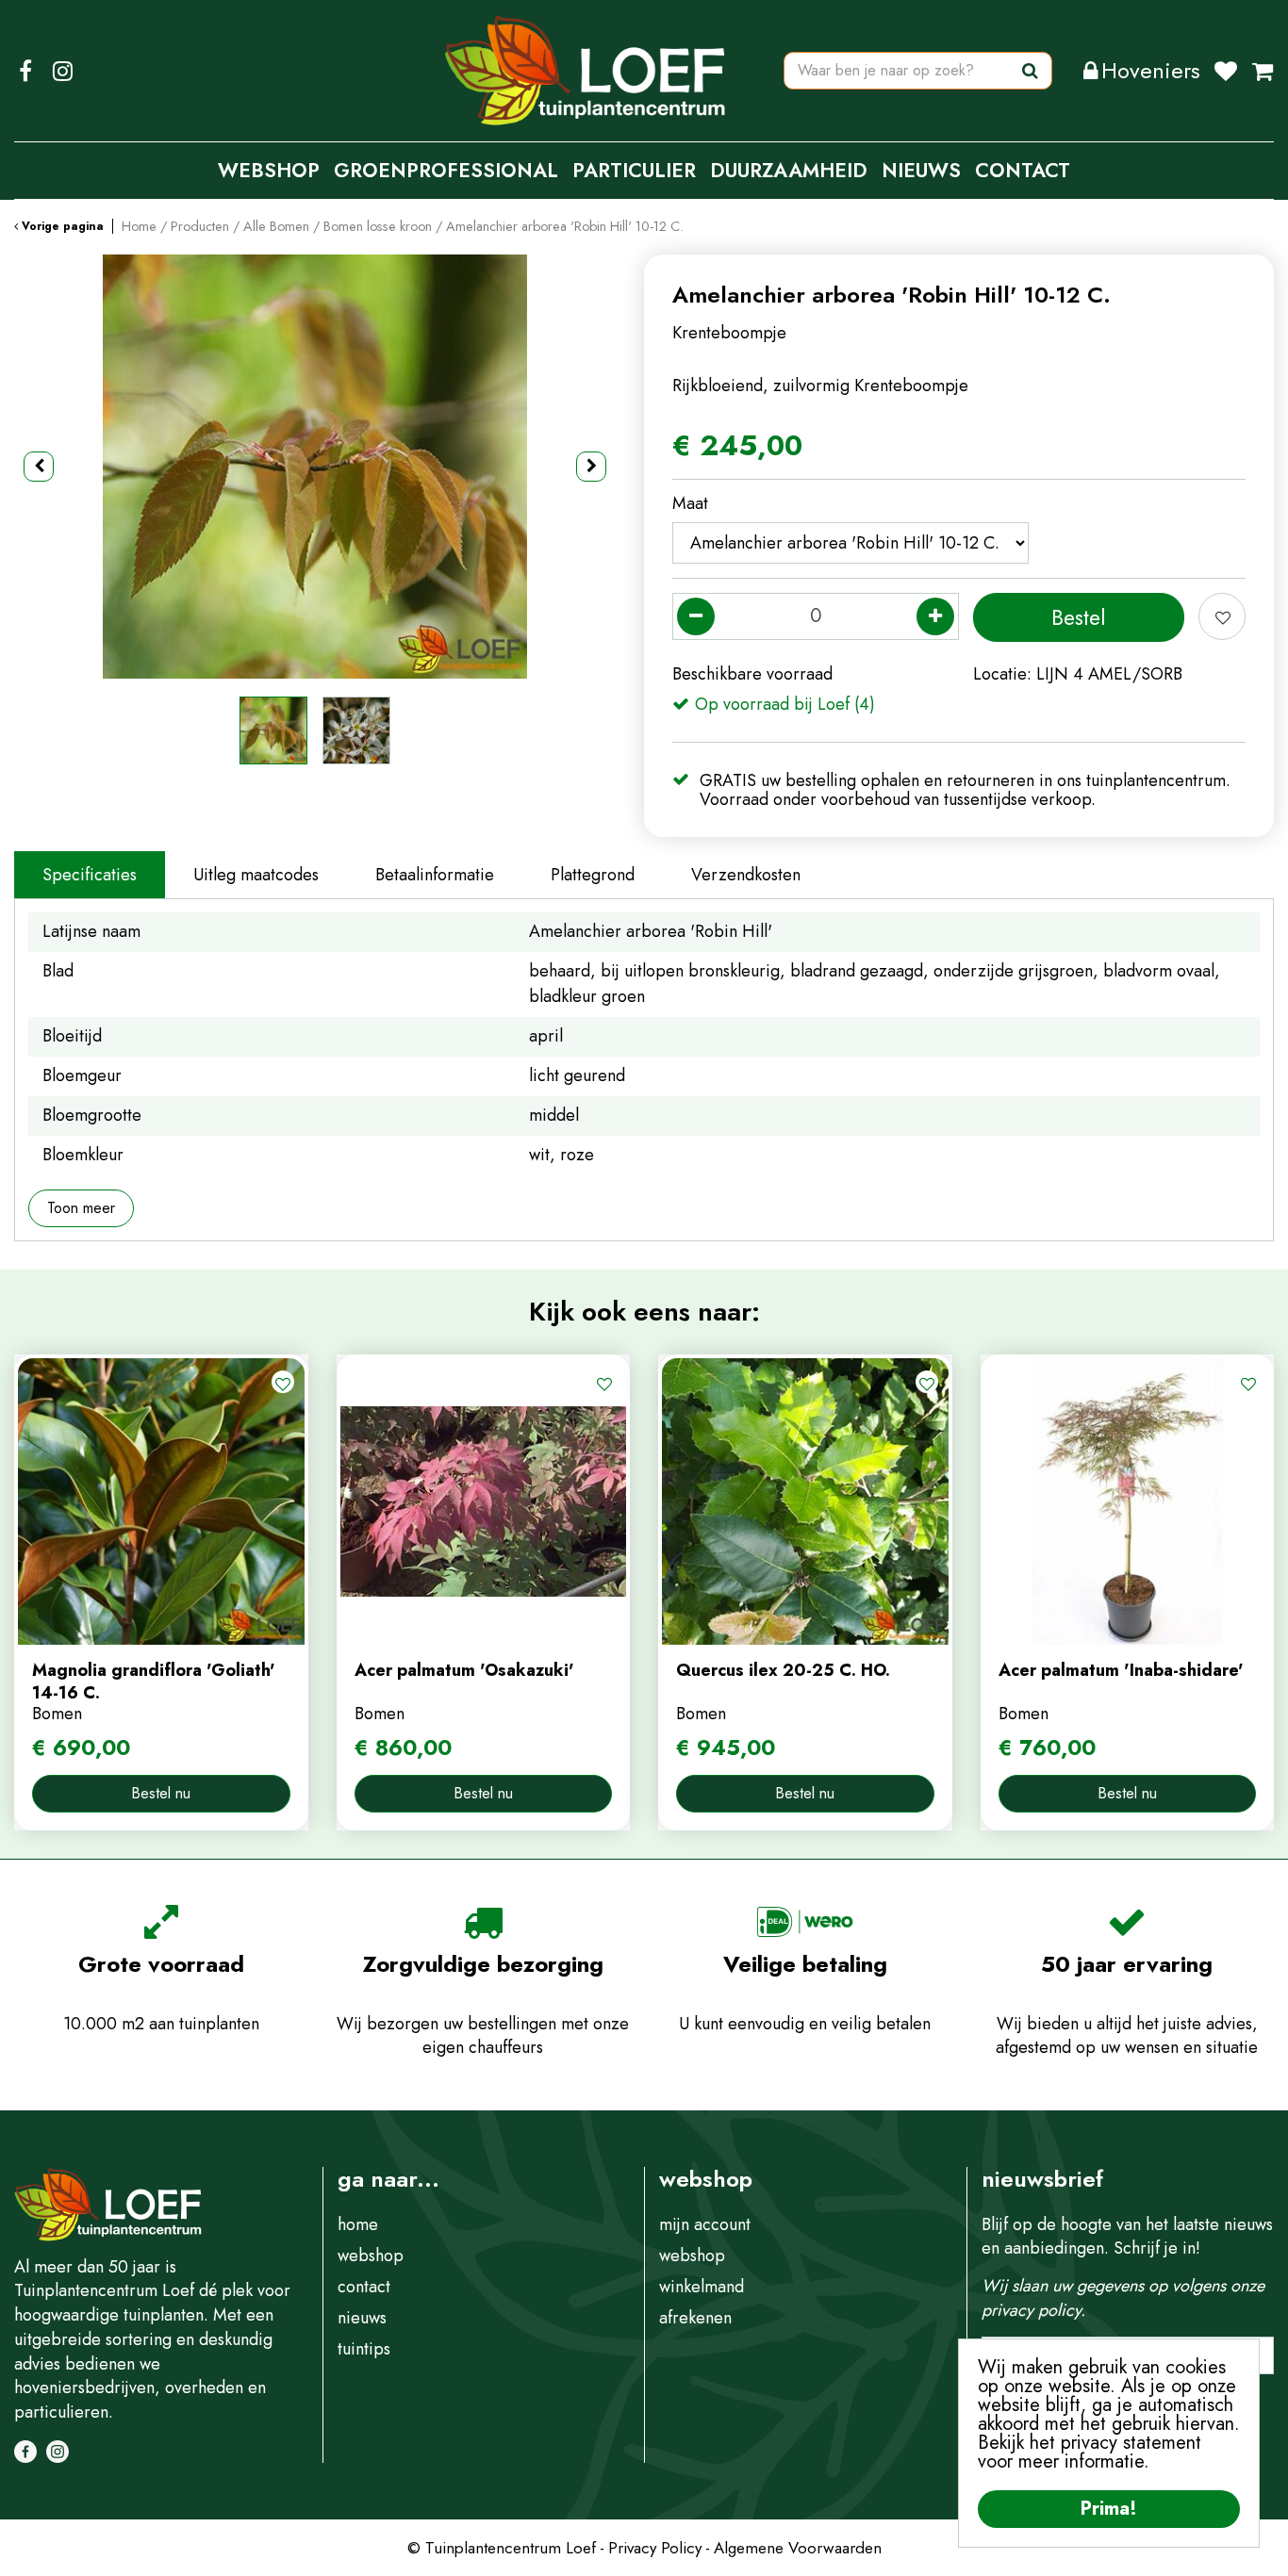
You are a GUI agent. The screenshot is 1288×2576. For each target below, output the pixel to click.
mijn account (705, 2224)
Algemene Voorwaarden (798, 2548)
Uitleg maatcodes (256, 875)
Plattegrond (593, 875)
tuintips (364, 2349)
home (358, 2224)
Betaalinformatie (435, 875)
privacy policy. (1033, 2310)
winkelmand (702, 2287)
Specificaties (90, 875)
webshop (371, 2256)
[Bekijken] (1263, 71)
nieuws (362, 2318)
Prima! (1109, 2509)
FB (25, 71)
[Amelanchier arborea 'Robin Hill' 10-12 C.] (315, 467)
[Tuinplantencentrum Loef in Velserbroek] (586, 71)
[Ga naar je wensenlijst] (1233, 71)
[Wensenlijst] (1226, 71)
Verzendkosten (746, 875)
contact (364, 2287)
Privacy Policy (655, 2548)
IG (62, 71)
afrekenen (695, 2318)
